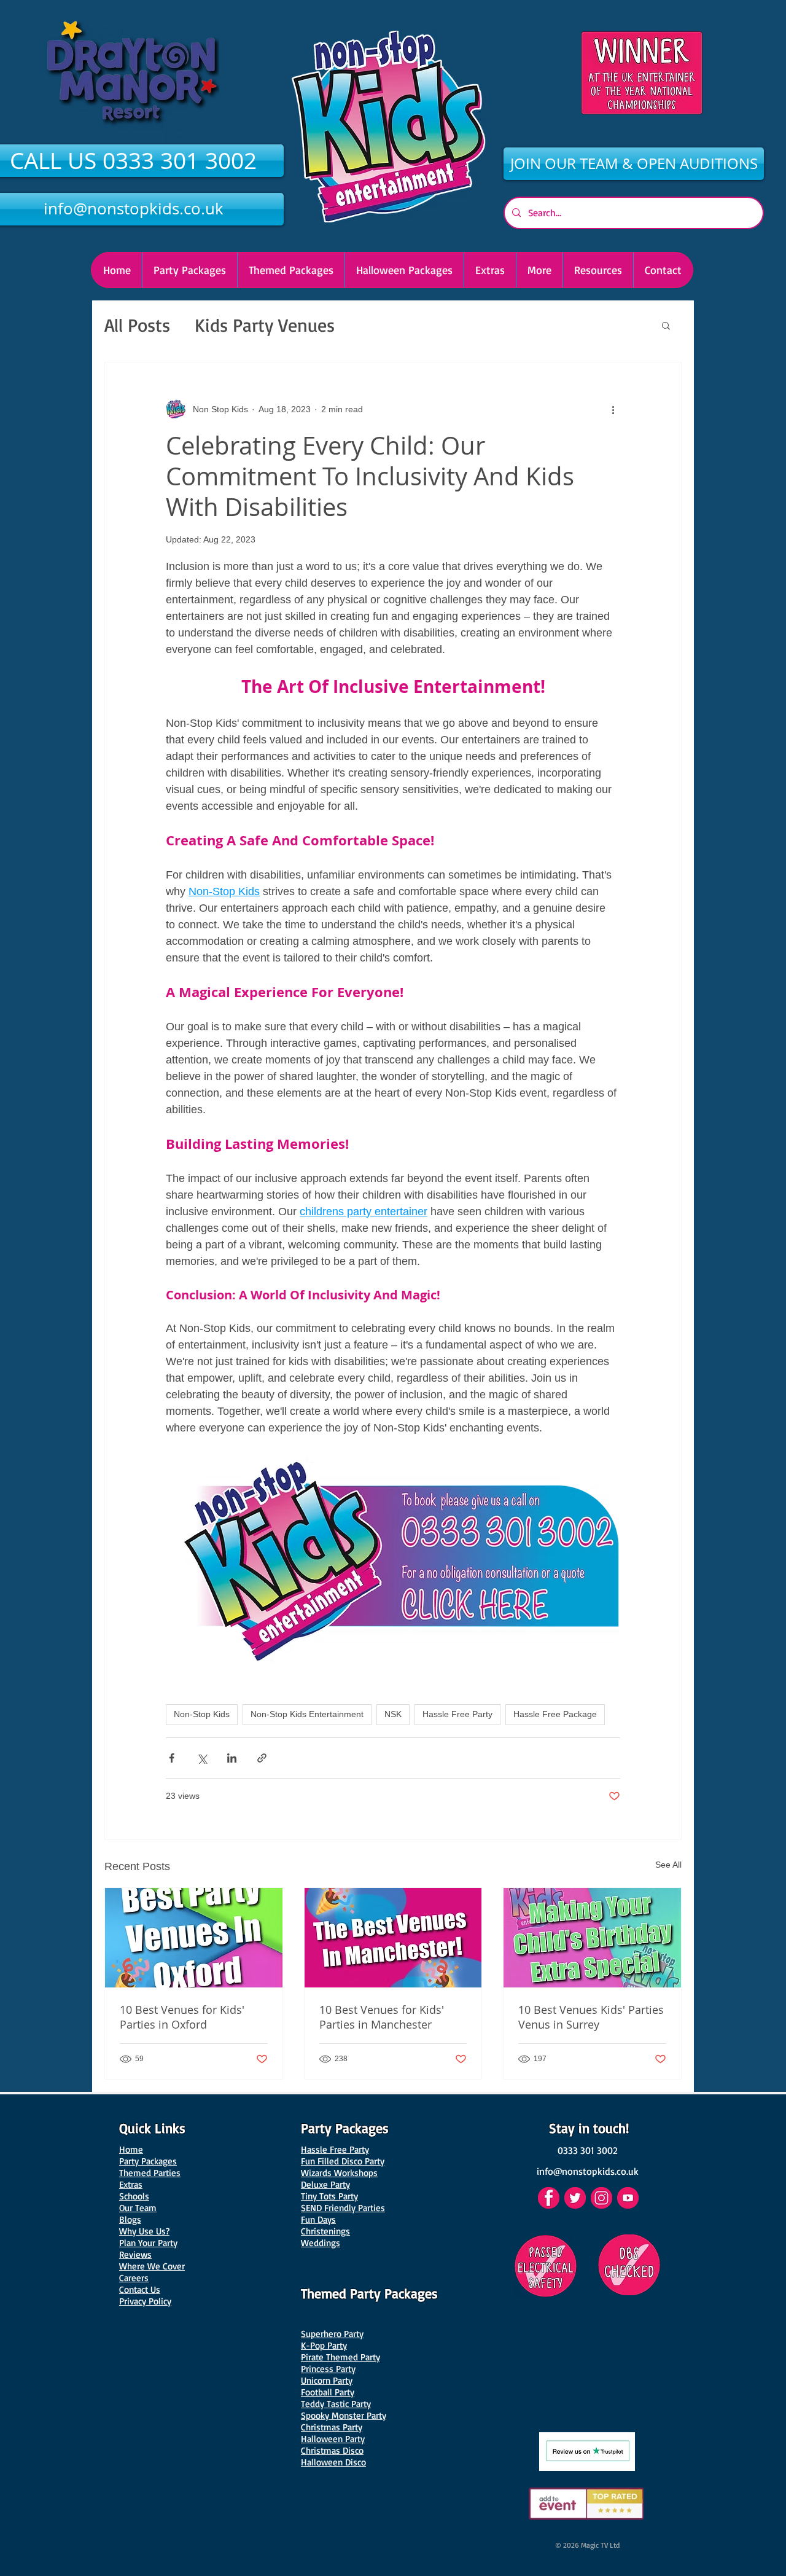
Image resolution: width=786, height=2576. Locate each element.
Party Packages (148, 2161)
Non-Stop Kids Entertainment (307, 1714)
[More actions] (613, 409)
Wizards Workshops (339, 2173)
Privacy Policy (145, 2301)
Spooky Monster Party (344, 2415)
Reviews (135, 2254)
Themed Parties (150, 2173)
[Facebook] (549, 2198)
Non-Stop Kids (202, 1714)
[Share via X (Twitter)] (202, 1758)
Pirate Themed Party (340, 2357)
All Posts (137, 325)
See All (668, 1865)
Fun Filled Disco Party (343, 2161)
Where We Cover (152, 2266)
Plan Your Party (148, 2243)
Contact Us (140, 2289)
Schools (134, 2196)
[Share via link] (262, 1758)
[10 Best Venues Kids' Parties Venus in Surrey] (592, 1938)
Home (131, 2149)
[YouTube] (628, 2198)
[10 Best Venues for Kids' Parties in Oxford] (194, 1938)
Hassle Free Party (457, 1714)
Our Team (138, 2208)
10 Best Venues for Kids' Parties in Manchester (382, 2017)
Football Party (328, 2392)
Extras (131, 2184)
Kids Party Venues (265, 325)
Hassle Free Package (555, 1714)
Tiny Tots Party (329, 2196)
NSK (393, 1714)
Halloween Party (333, 2439)
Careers (134, 2278)
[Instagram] (601, 2198)
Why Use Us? (144, 2231)
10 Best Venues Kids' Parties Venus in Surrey (591, 2017)
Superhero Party (332, 2334)
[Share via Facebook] (172, 1758)
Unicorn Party (327, 2380)
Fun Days (318, 2219)
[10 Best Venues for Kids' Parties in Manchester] (393, 1938)
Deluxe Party (325, 2184)
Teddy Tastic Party (336, 2404)
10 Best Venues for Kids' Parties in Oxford (182, 2017)
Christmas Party (332, 2427)
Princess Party (328, 2369)
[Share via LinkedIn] (232, 1758)
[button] (404, 270)
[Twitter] (575, 2198)
